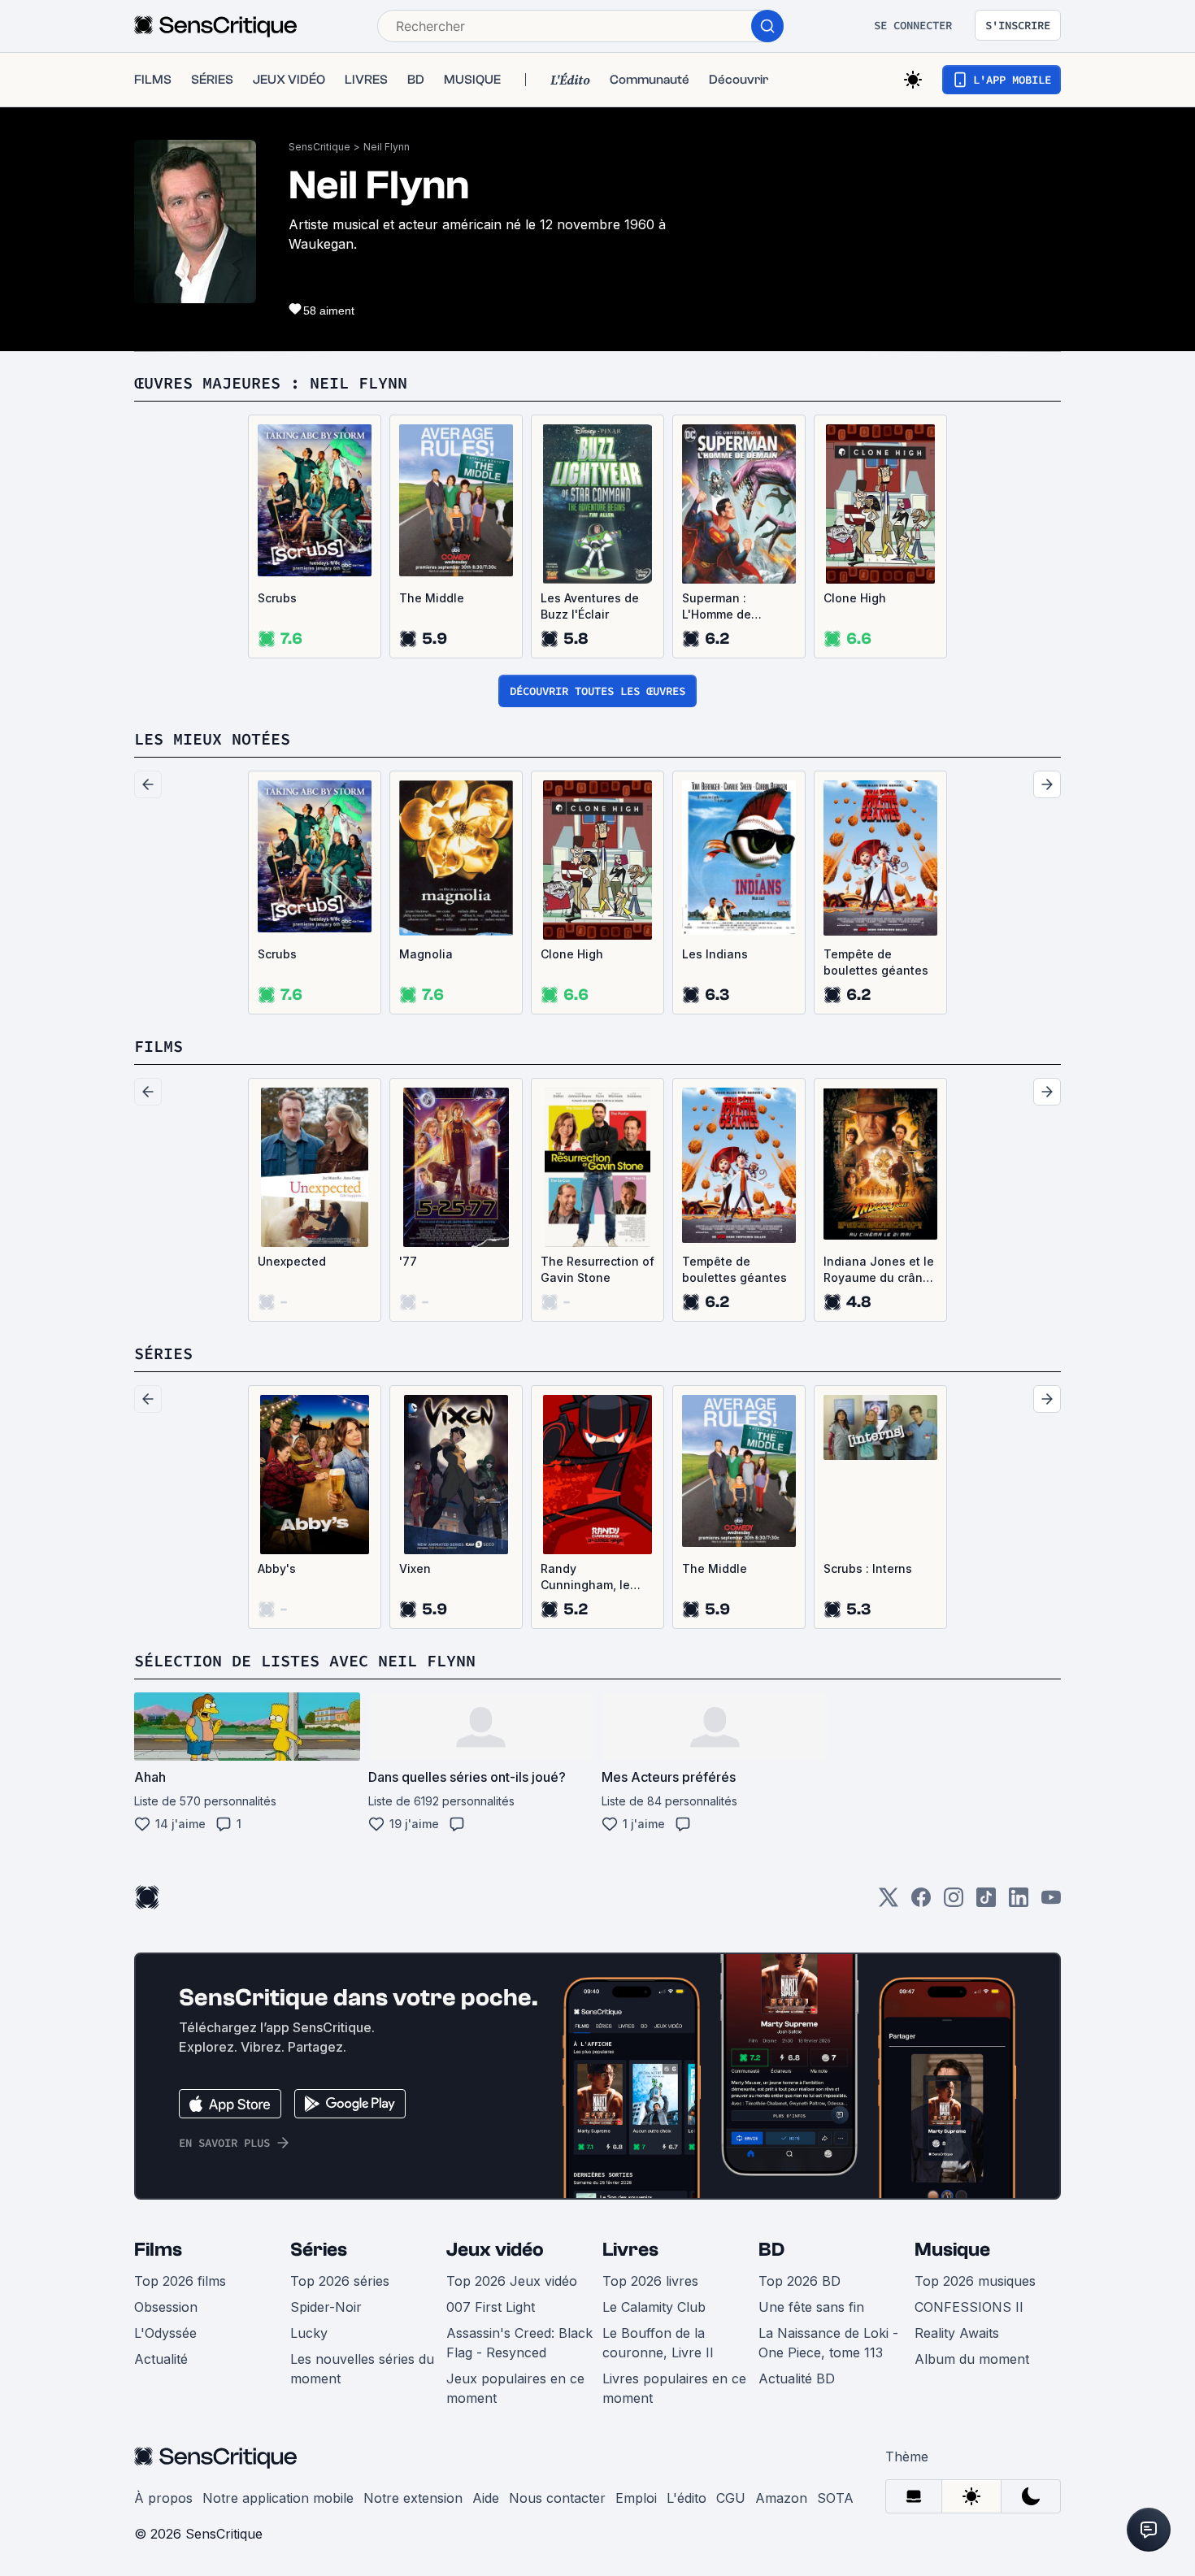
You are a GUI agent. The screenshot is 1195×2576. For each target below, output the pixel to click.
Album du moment (972, 2359)
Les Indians (715, 954)
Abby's (277, 1568)
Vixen (415, 1568)
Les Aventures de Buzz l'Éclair (590, 606)
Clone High (855, 598)
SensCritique (319, 147)
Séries (319, 2250)
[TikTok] (986, 1903)
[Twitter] (889, 1903)
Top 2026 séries (340, 2281)
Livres (630, 2250)
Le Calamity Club (654, 2307)
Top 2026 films (180, 2281)
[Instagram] (954, 1903)
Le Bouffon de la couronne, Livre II (658, 2343)
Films (158, 2250)
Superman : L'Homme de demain (717, 607)
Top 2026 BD (800, 2281)
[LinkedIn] (1019, 1903)
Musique (952, 2250)
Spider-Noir (326, 2307)
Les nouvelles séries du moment (362, 2369)
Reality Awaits (957, 2333)
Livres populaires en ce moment (674, 2388)
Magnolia (426, 954)
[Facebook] (921, 1903)
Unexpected (292, 1261)
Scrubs (277, 598)
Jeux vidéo (495, 2250)
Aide (486, 2498)
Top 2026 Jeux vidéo (512, 2281)
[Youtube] (1051, 1903)
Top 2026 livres (650, 2281)
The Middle (432, 598)
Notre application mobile (278, 2498)
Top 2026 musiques (975, 2281)
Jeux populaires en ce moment (515, 2388)
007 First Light (491, 2307)
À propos (163, 2498)
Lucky (309, 2333)
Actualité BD (797, 2378)
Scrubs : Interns (868, 1568)
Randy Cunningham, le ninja (585, 1577)
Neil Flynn (387, 147)
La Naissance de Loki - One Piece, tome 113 (828, 2343)
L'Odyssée (165, 2333)
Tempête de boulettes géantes (876, 962)
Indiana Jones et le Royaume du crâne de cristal (879, 1270)
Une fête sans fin (811, 2307)
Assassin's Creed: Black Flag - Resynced (519, 2343)
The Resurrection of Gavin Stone (597, 1269)
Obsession (166, 2307)
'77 (408, 1261)
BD (771, 2250)
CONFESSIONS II (969, 2307)
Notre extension (413, 2498)
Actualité (161, 2359)
